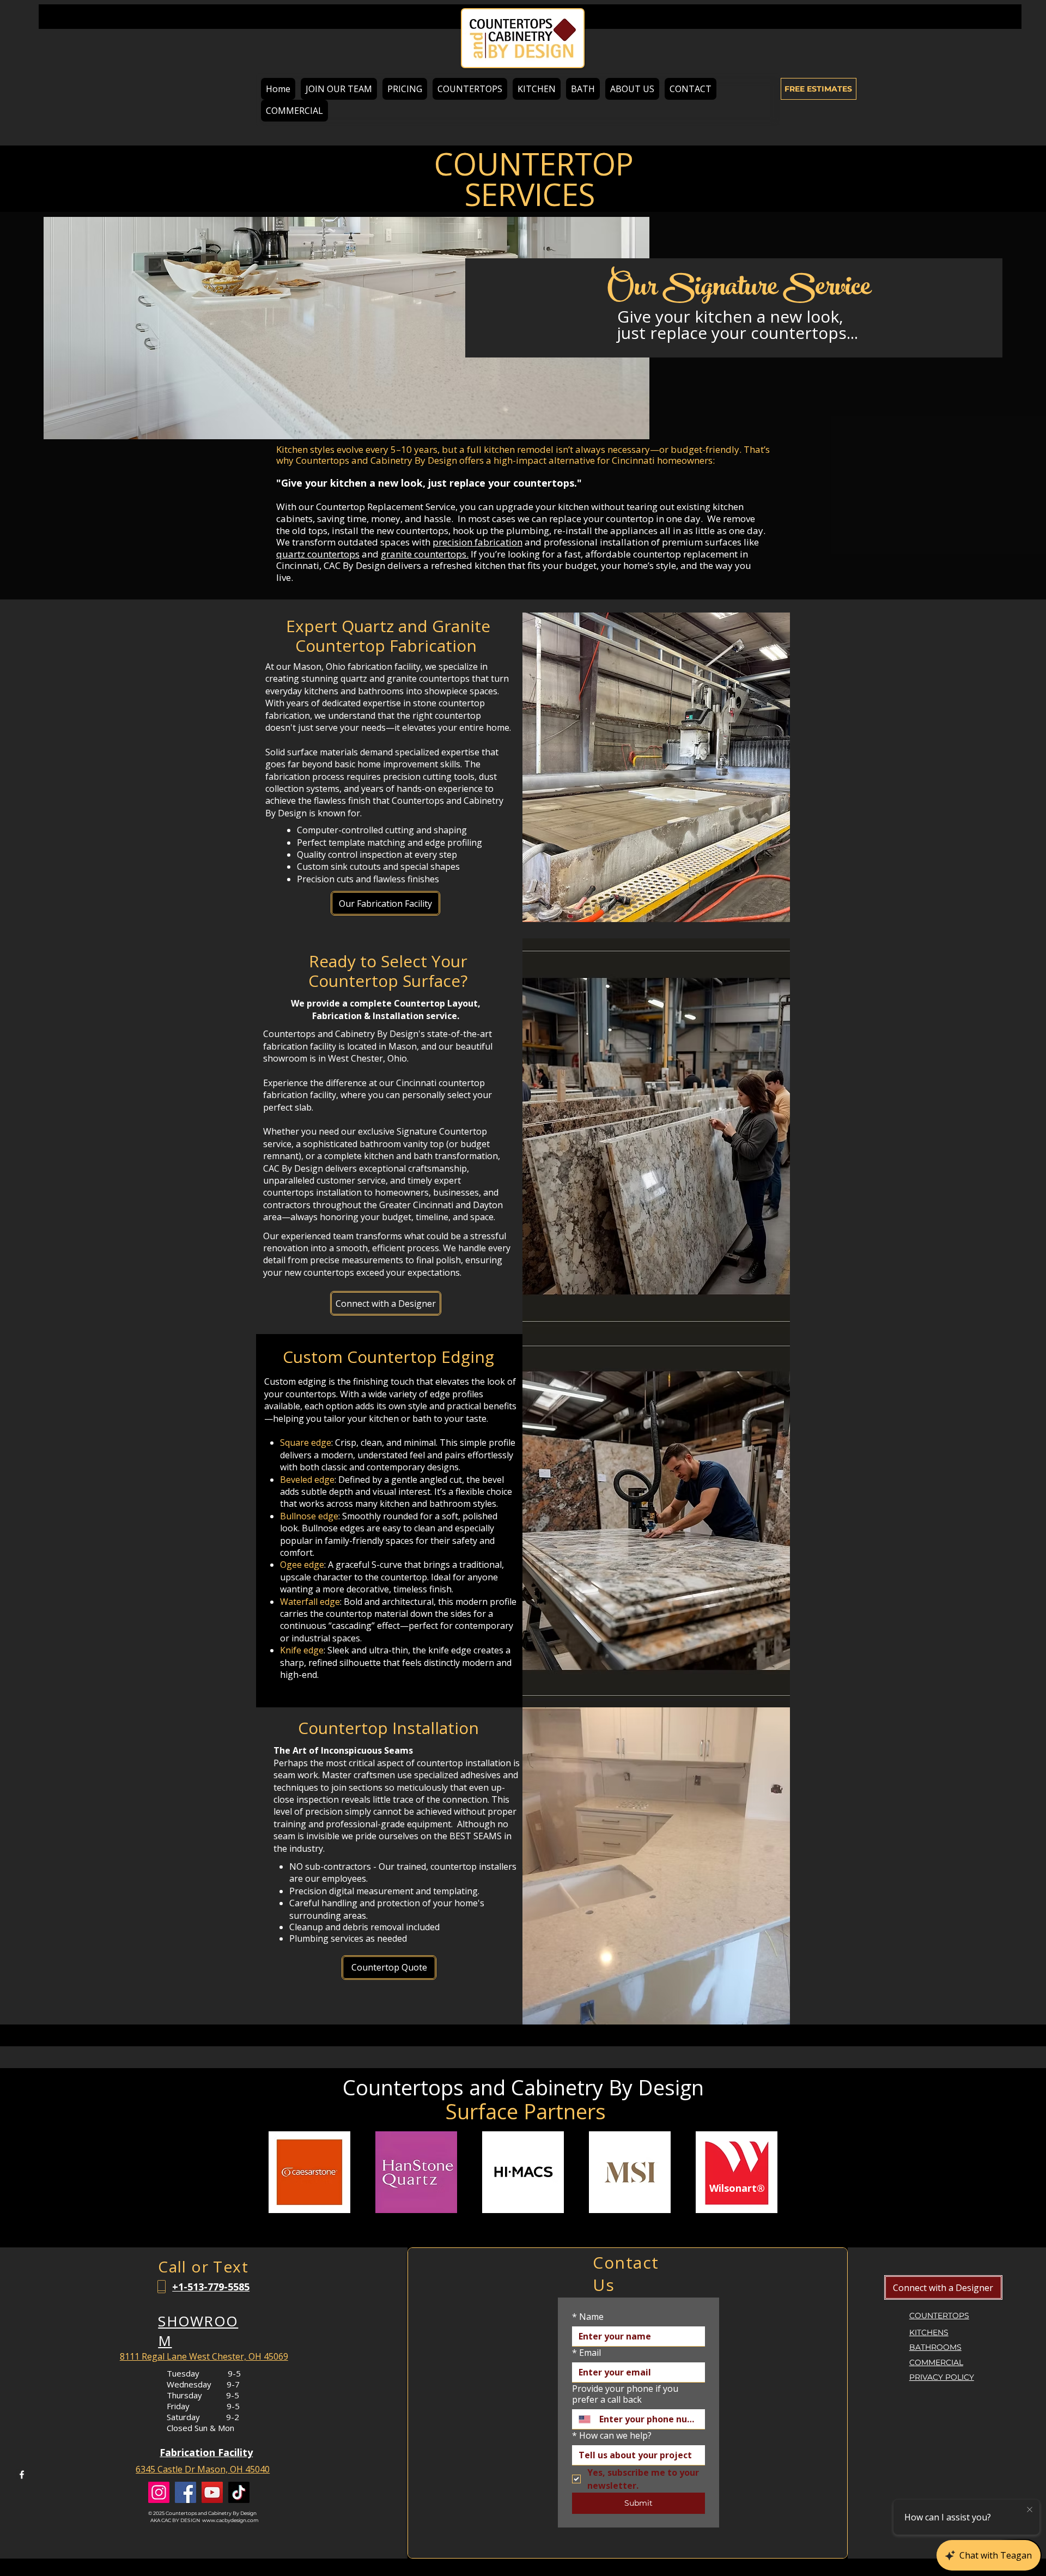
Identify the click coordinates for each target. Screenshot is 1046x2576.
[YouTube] (212, 2492)
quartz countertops (318, 554)
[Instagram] (159, 2492)
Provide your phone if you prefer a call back (625, 2394)
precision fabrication (478, 542)
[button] (470, 89)
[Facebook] (22, 2475)
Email (586, 2353)
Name (588, 2317)
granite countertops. (425, 554)
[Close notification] (1030, 2510)
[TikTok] (239, 2492)
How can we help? (612, 2435)
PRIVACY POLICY (942, 2377)
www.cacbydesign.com (230, 2520)
